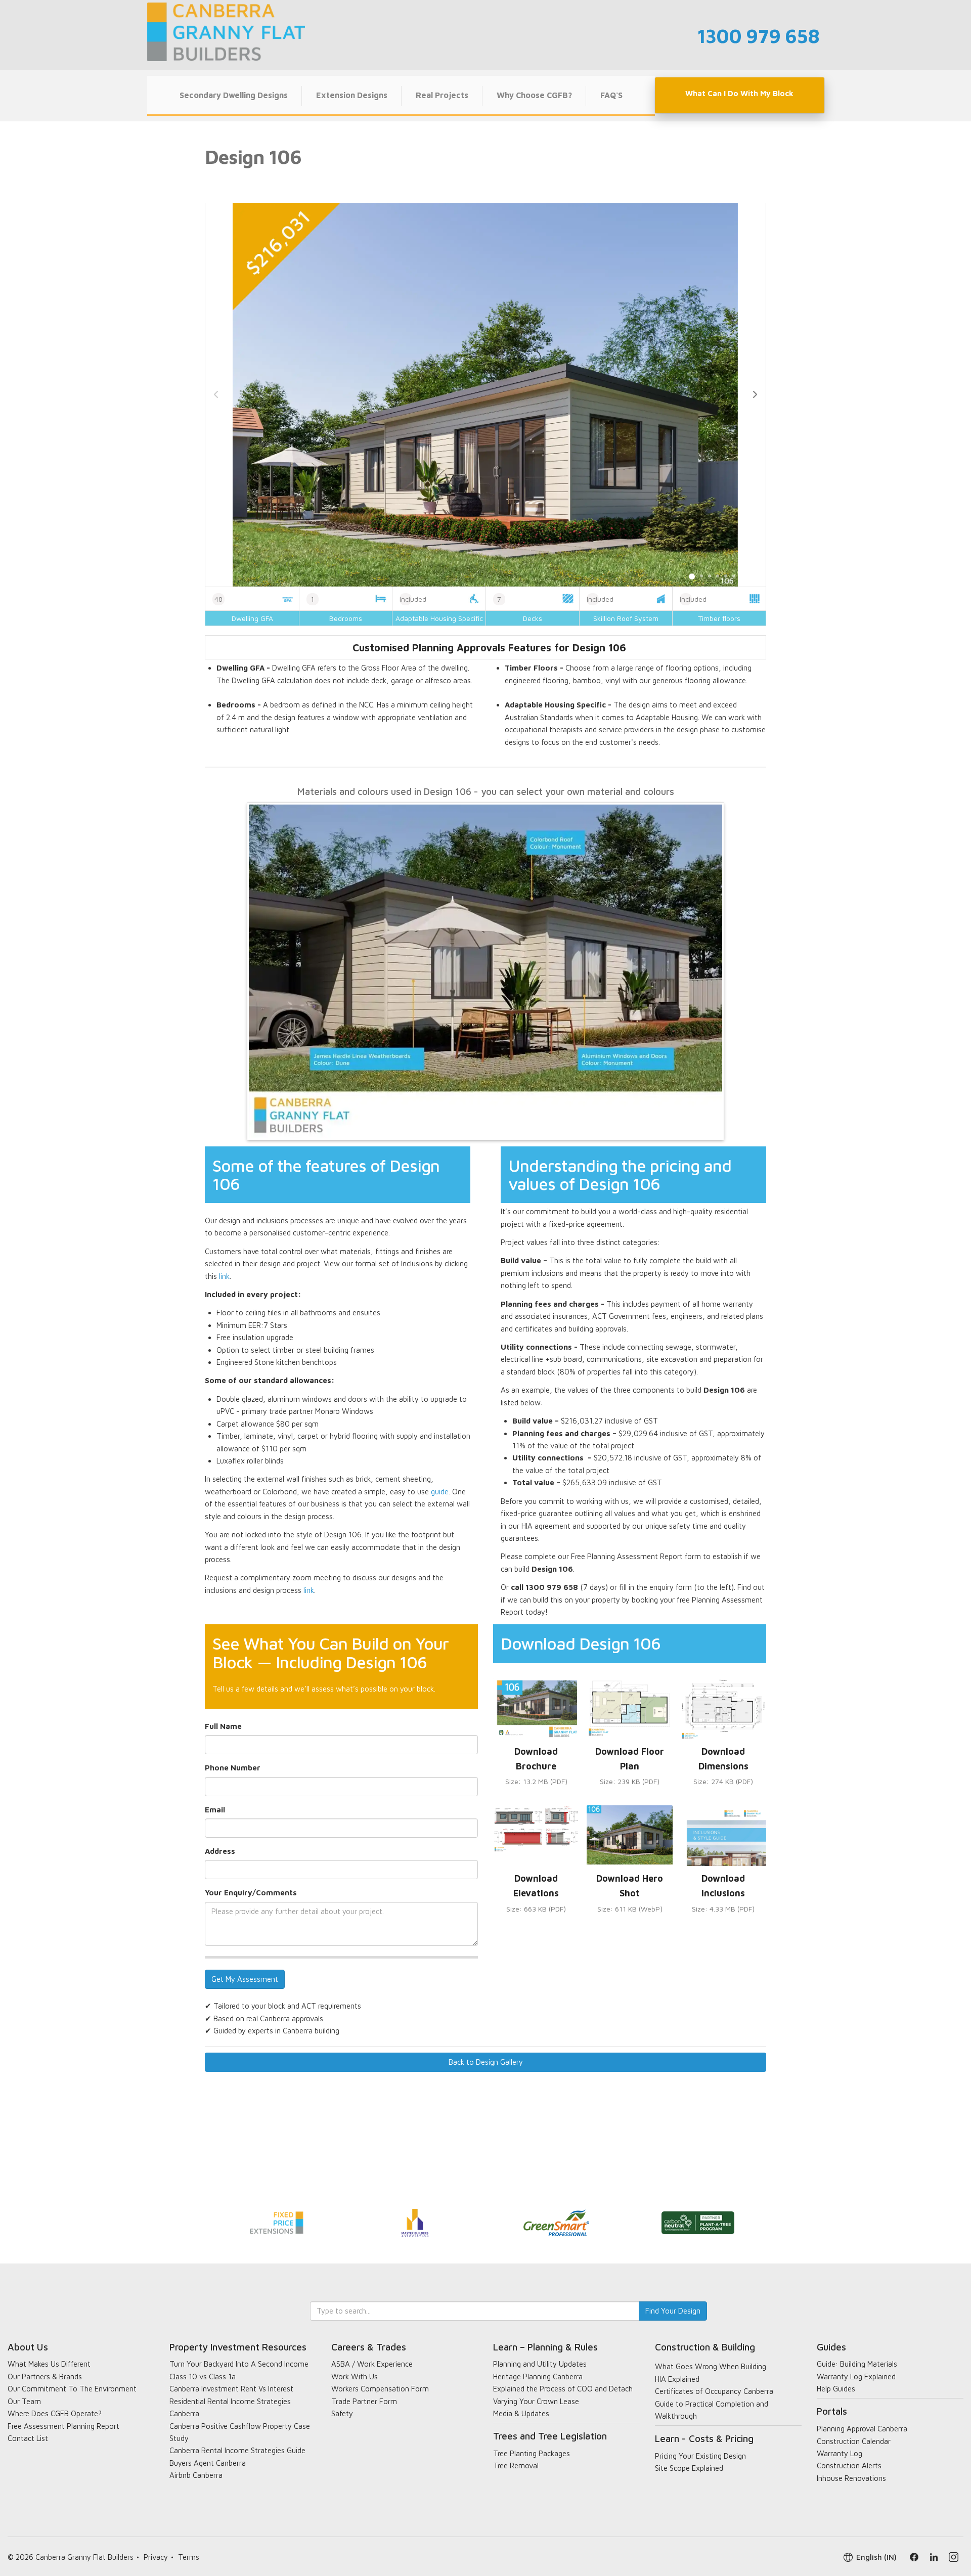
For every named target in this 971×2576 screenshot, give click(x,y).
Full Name (223, 1726)
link (224, 1276)
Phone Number (233, 1768)
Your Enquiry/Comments (251, 1893)
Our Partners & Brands (45, 2377)
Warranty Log (840, 2453)
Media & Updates (521, 2413)
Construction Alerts (849, 2466)
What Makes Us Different (49, 2364)
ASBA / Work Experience (372, 2364)
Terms (189, 2557)
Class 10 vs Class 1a (203, 2377)
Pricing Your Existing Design (700, 2456)
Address (220, 1851)
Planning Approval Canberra (862, 2429)
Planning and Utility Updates (540, 2364)
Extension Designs (352, 95)
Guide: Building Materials (857, 2364)
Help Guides (836, 2389)
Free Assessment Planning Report (63, 2426)
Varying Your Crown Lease (536, 2401)
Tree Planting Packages (532, 2453)
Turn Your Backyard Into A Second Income (239, 2364)
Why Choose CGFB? (534, 95)
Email (215, 1810)
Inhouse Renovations (851, 2478)
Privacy (156, 2557)
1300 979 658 (758, 36)
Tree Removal (516, 2466)
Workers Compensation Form (380, 2389)
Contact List (28, 2438)
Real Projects (442, 95)
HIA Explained (677, 2379)
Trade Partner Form (364, 2401)
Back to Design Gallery (486, 2062)
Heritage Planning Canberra (538, 2377)
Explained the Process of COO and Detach (563, 2389)
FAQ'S (611, 95)
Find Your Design (673, 2311)
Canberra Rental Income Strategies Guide (237, 2450)
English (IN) (876, 2557)
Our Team (24, 2401)
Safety (342, 2413)
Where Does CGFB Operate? (55, 2413)
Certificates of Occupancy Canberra (714, 2391)
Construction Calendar (854, 2441)
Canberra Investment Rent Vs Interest (231, 2389)
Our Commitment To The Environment (72, 2389)
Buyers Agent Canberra (208, 2463)
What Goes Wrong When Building (711, 2366)
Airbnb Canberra (196, 2475)
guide (440, 1492)
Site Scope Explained (689, 2468)
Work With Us (355, 2377)
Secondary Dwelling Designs (234, 95)
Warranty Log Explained (856, 2377)
